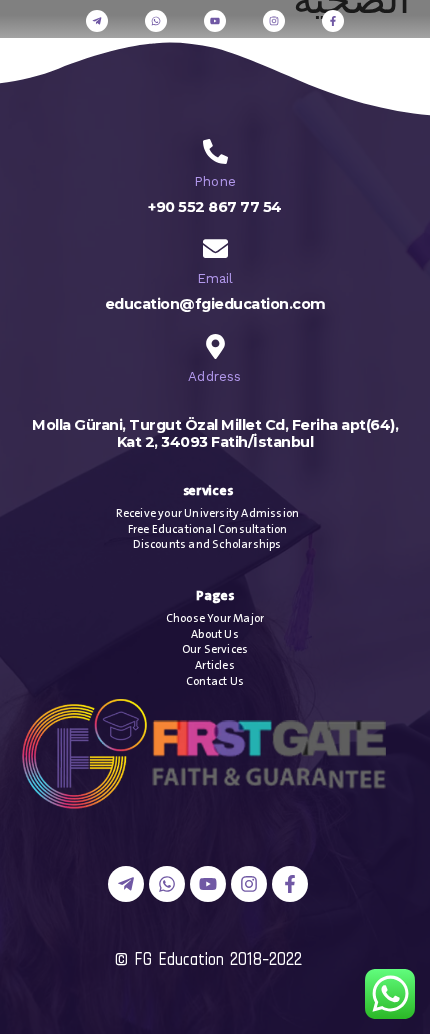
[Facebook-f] (333, 21)
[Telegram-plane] (97, 21)
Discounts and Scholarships (207, 544)
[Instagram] (274, 21)
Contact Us (215, 681)
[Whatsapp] (156, 21)
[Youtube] (215, 21)
